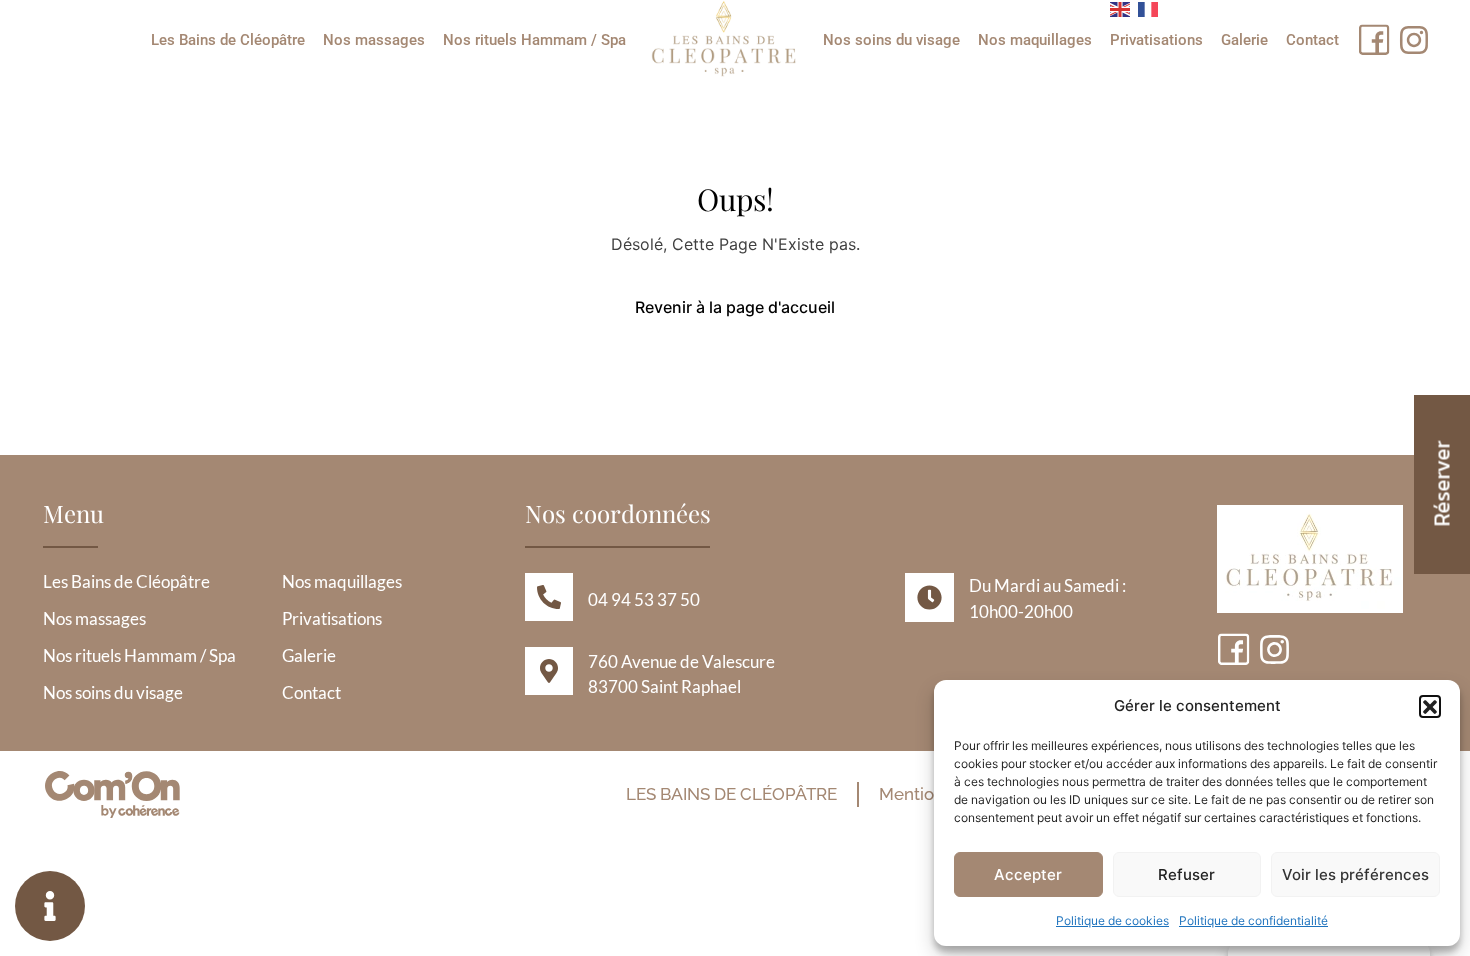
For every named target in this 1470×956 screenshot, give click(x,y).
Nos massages (374, 40)
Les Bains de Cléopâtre (228, 40)
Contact (1312, 40)
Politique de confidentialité (1253, 920)
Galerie (1244, 40)
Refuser (1186, 874)
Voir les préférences (1355, 874)
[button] (1430, 706)
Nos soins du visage (891, 40)
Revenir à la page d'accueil (735, 307)
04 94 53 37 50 (644, 599)
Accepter (1028, 874)
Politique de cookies (1112, 920)
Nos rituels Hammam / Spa (534, 40)
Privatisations (1156, 40)
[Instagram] (1414, 40)
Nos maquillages (1035, 40)
